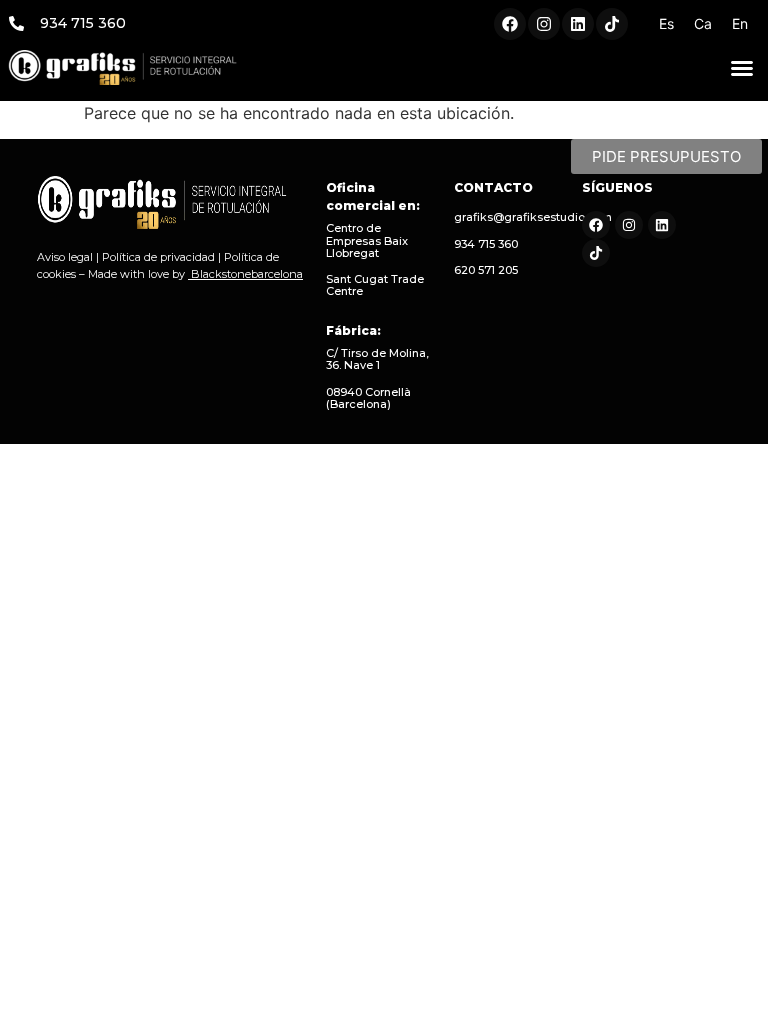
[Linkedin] (578, 24)
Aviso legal (65, 257)
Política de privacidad (158, 257)
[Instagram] (544, 24)
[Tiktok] (612, 24)
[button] (742, 68)
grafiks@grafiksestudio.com (533, 217)
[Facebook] (510, 24)
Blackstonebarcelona (247, 274)
